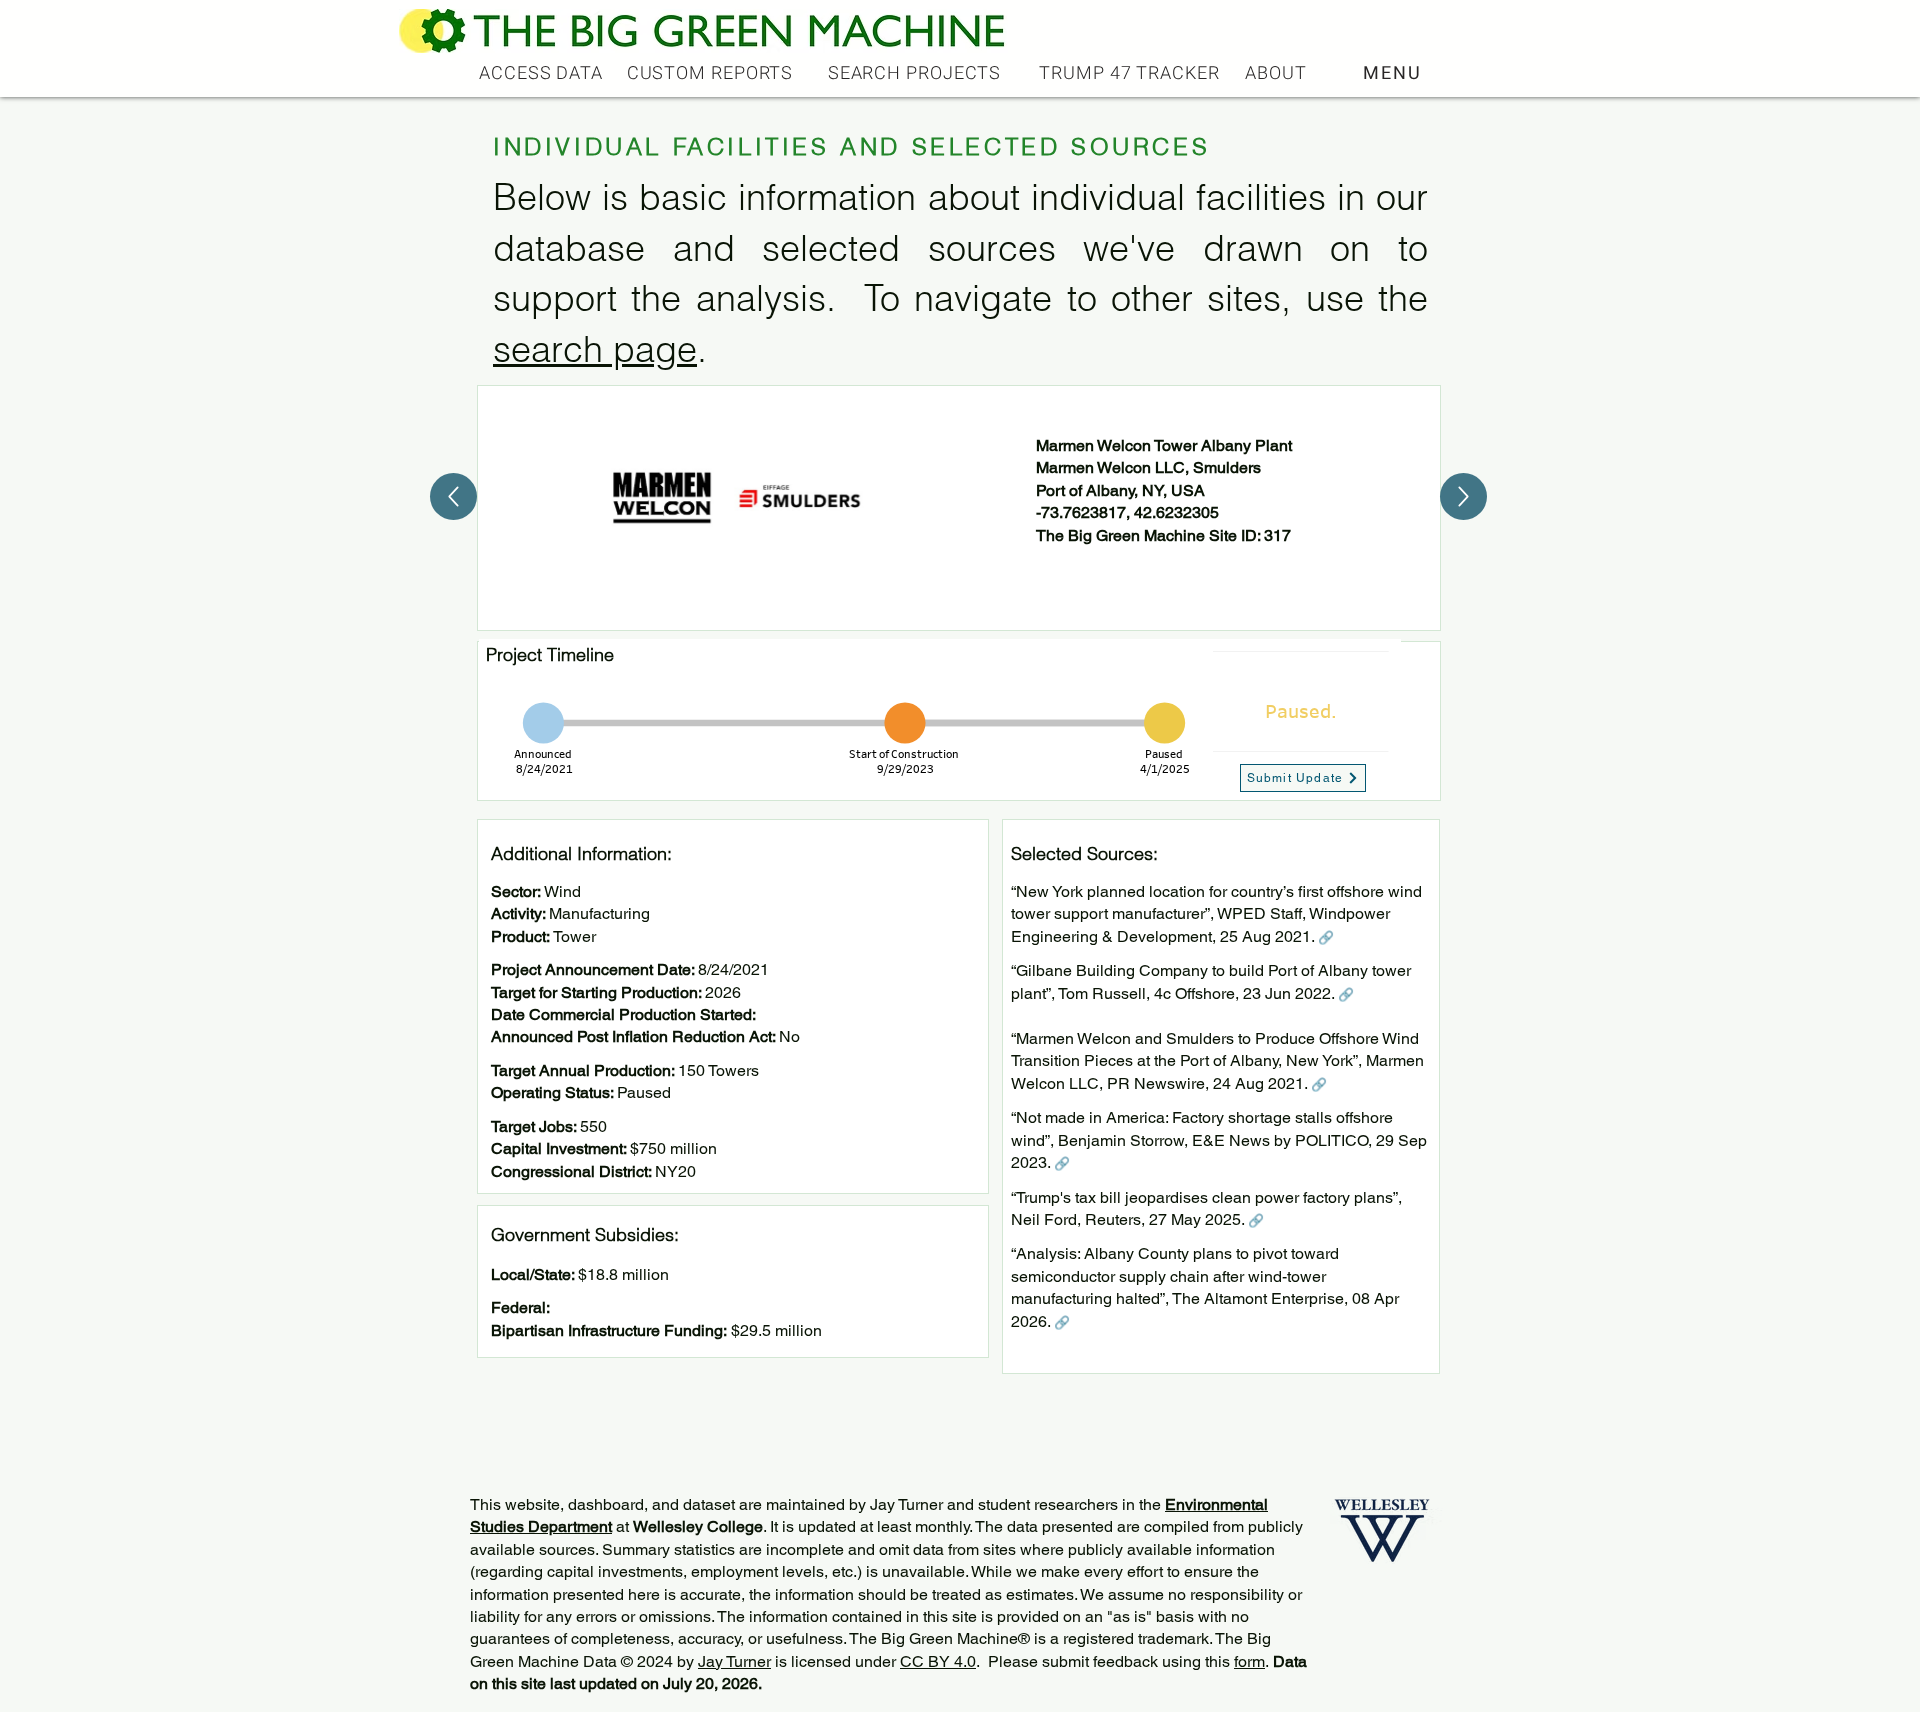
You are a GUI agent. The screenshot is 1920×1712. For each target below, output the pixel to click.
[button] (1394, 73)
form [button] (1249, 1661)
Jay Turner (734, 1661)
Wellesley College (698, 1526)
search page (595, 349)
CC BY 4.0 (938, 1661)
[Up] (453, 496)
